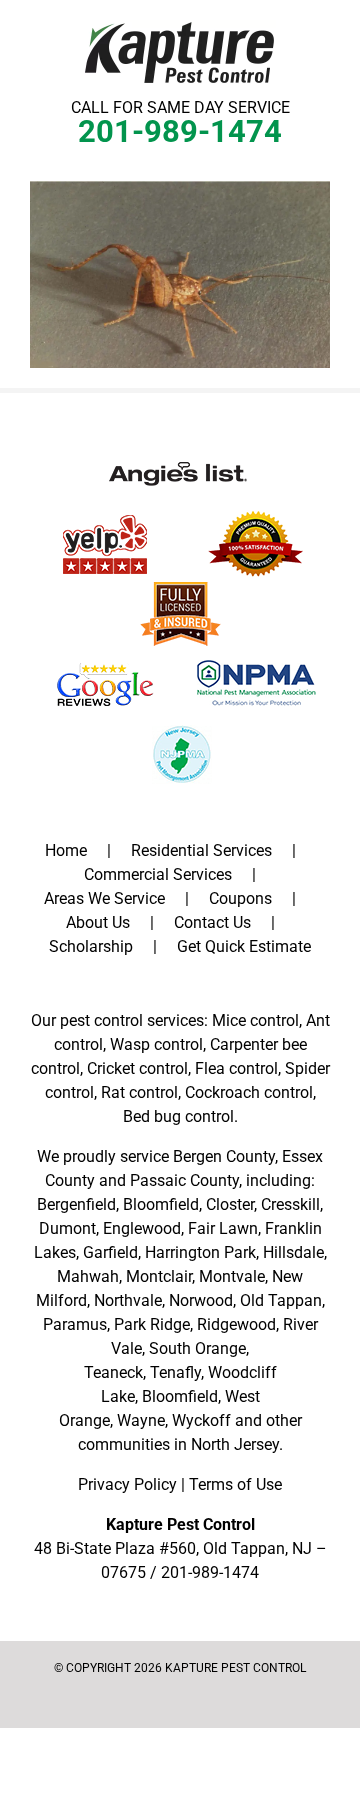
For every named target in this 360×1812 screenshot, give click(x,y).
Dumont (67, 1228)
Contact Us (212, 922)
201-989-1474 (180, 131)
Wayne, (142, 1420)
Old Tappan (281, 1300)
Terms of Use (235, 1484)
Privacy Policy (127, 1484)
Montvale (232, 1276)
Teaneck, (115, 1372)
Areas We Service (104, 898)
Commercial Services (158, 874)
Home (66, 850)
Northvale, (129, 1300)
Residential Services (201, 850)
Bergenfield (76, 1204)
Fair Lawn (223, 1228)
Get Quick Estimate (244, 946)
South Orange (197, 1348)
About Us (98, 922)
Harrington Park (200, 1252)
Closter (230, 1204)
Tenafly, (177, 1372)
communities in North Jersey (178, 1444)
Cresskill (290, 1204)
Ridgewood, (238, 1324)
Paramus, (76, 1324)
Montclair (159, 1276)
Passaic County (184, 1180)
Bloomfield (161, 1204)
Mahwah (88, 1276)
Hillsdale (293, 1252)
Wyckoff (201, 1420)
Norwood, (202, 1300)
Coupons (240, 898)
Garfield (110, 1252)
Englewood (142, 1228)
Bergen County (224, 1156)
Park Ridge (152, 1324)
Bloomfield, (181, 1396)
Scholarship (91, 946)
